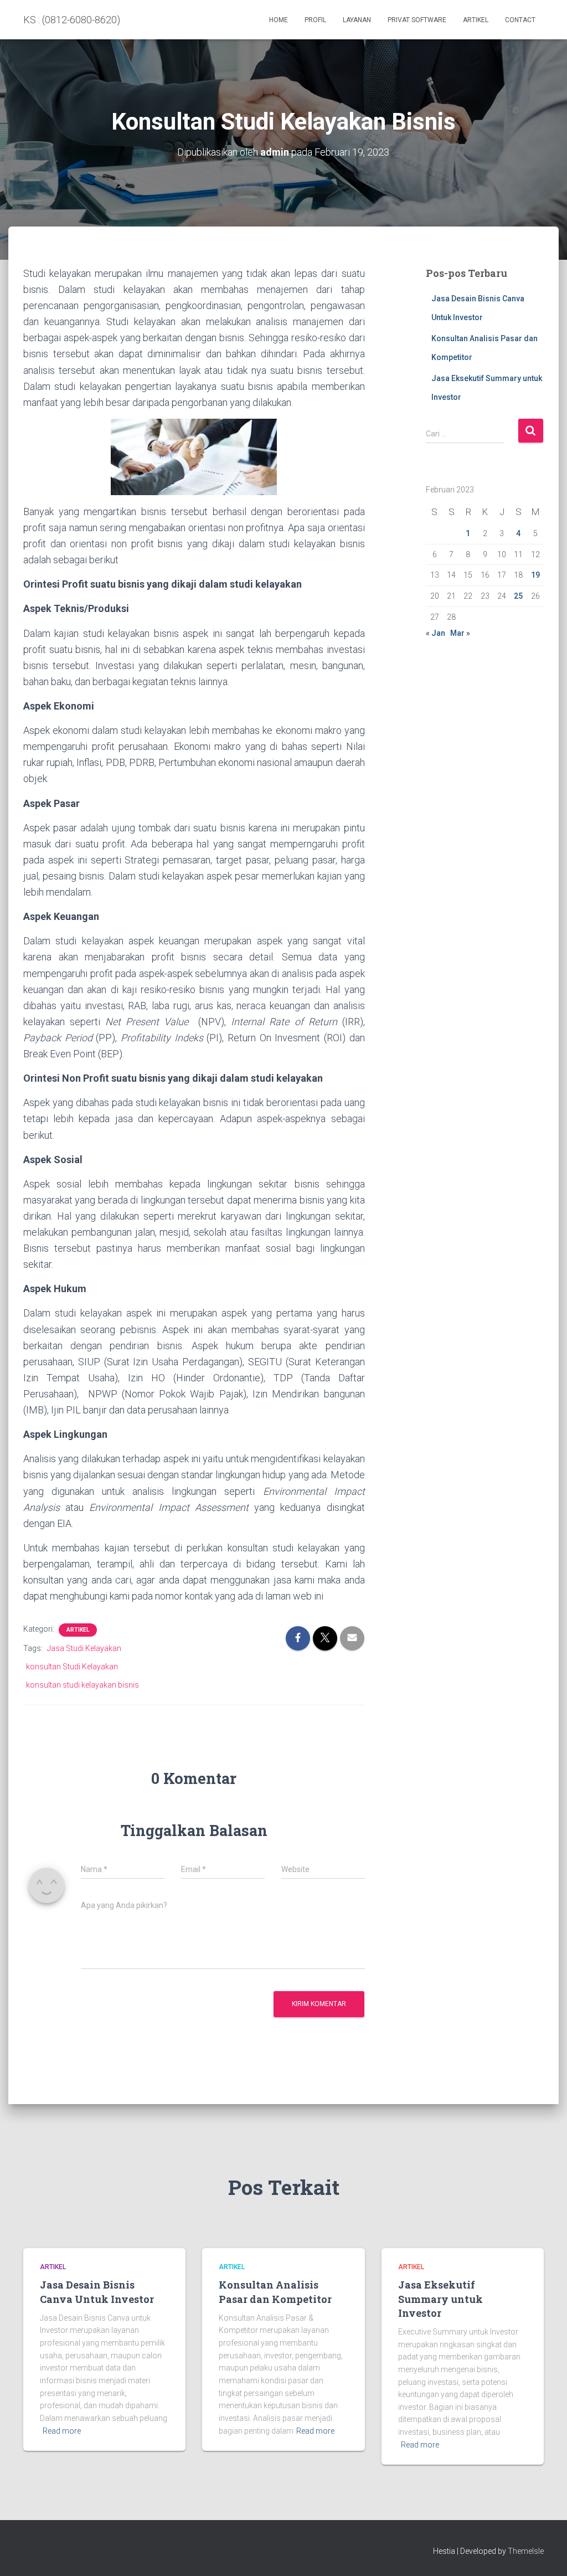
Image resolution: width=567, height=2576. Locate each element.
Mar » (460, 633)
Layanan (357, 20)
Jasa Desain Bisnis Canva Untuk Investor (97, 2292)
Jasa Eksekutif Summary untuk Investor (440, 2299)
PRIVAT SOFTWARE (417, 20)
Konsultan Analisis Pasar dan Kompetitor (275, 2292)
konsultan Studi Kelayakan (72, 1667)
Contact (520, 20)
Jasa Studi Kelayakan (84, 1648)
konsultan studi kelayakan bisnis (83, 1685)
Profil (315, 20)
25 (518, 596)
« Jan (435, 633)
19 (535, 575)
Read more (62, 2431)
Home (279, 20)
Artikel (476, 20)
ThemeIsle (526, 2551)
